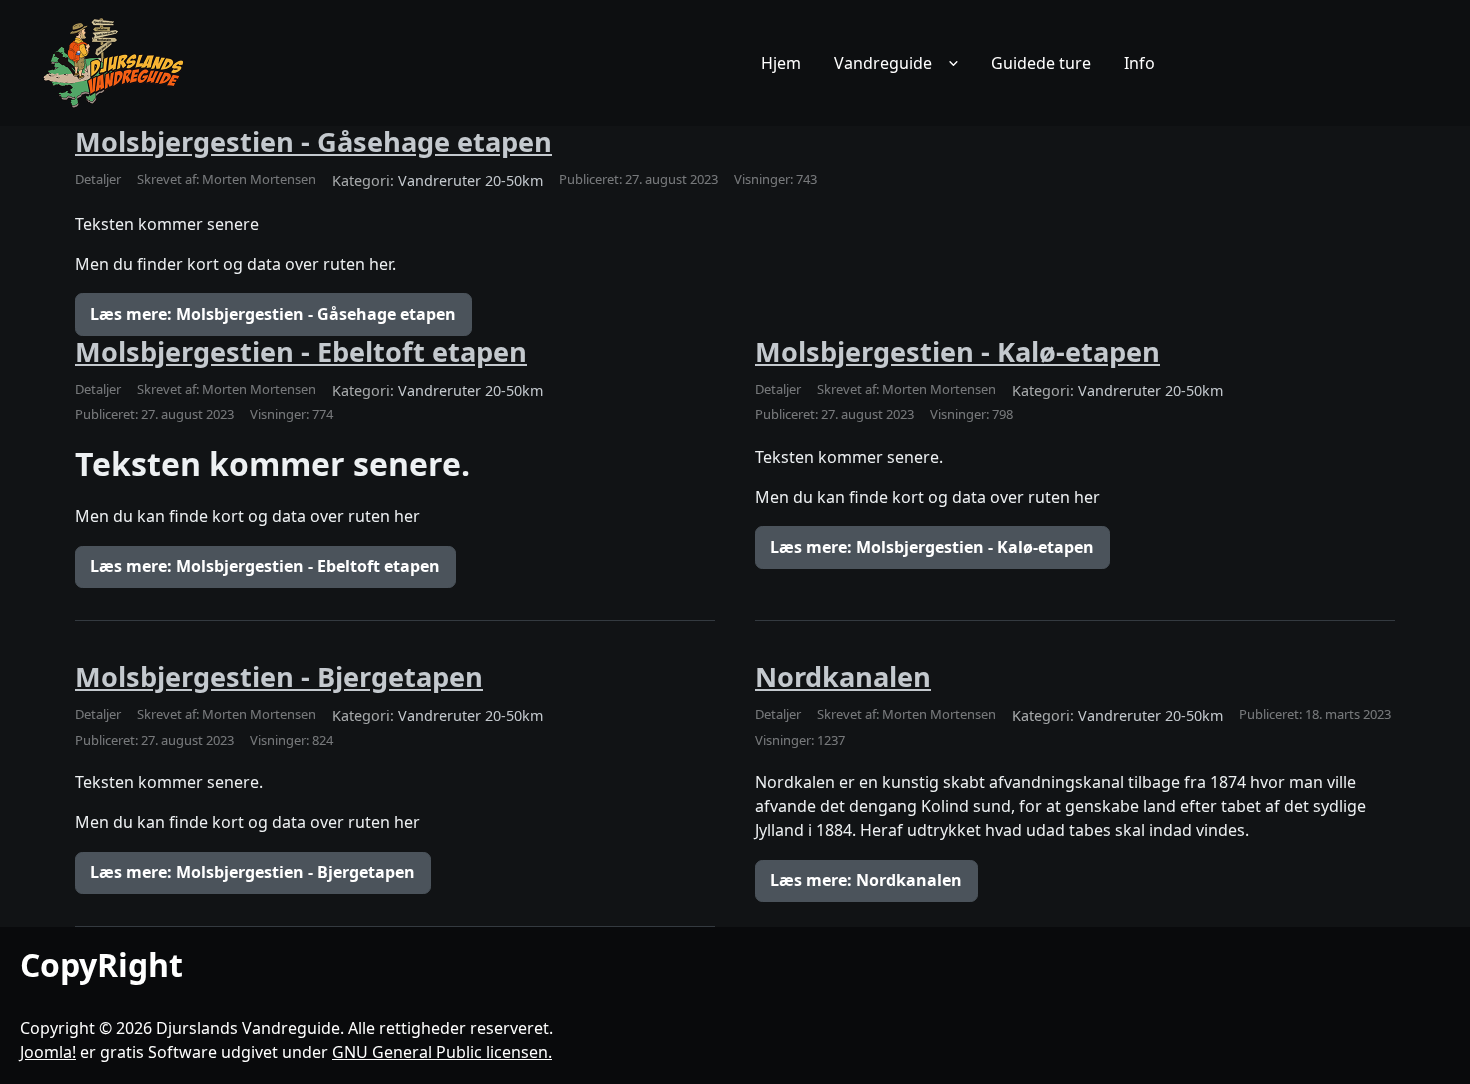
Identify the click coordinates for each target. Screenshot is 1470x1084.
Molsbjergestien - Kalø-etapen (957, 351)
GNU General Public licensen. (442, 1052)
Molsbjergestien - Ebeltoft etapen (301, 351)
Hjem (781, 63)
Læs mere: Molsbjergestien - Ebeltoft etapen (265, 566)
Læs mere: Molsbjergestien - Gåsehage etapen (273, 314)
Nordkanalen (843, 676)
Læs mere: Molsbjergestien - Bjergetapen (252, 872)
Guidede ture (1041, 63)
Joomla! (48, 1052)
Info (1139, 63)
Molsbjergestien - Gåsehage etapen (313, 141)
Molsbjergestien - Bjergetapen (279, 676)
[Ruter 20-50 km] (115, 63)
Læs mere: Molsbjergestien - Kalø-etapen (932, 547)
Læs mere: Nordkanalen (866, 880)
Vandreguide (883, 63)
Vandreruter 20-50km (470, 180)
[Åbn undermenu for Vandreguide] (953, 63)
